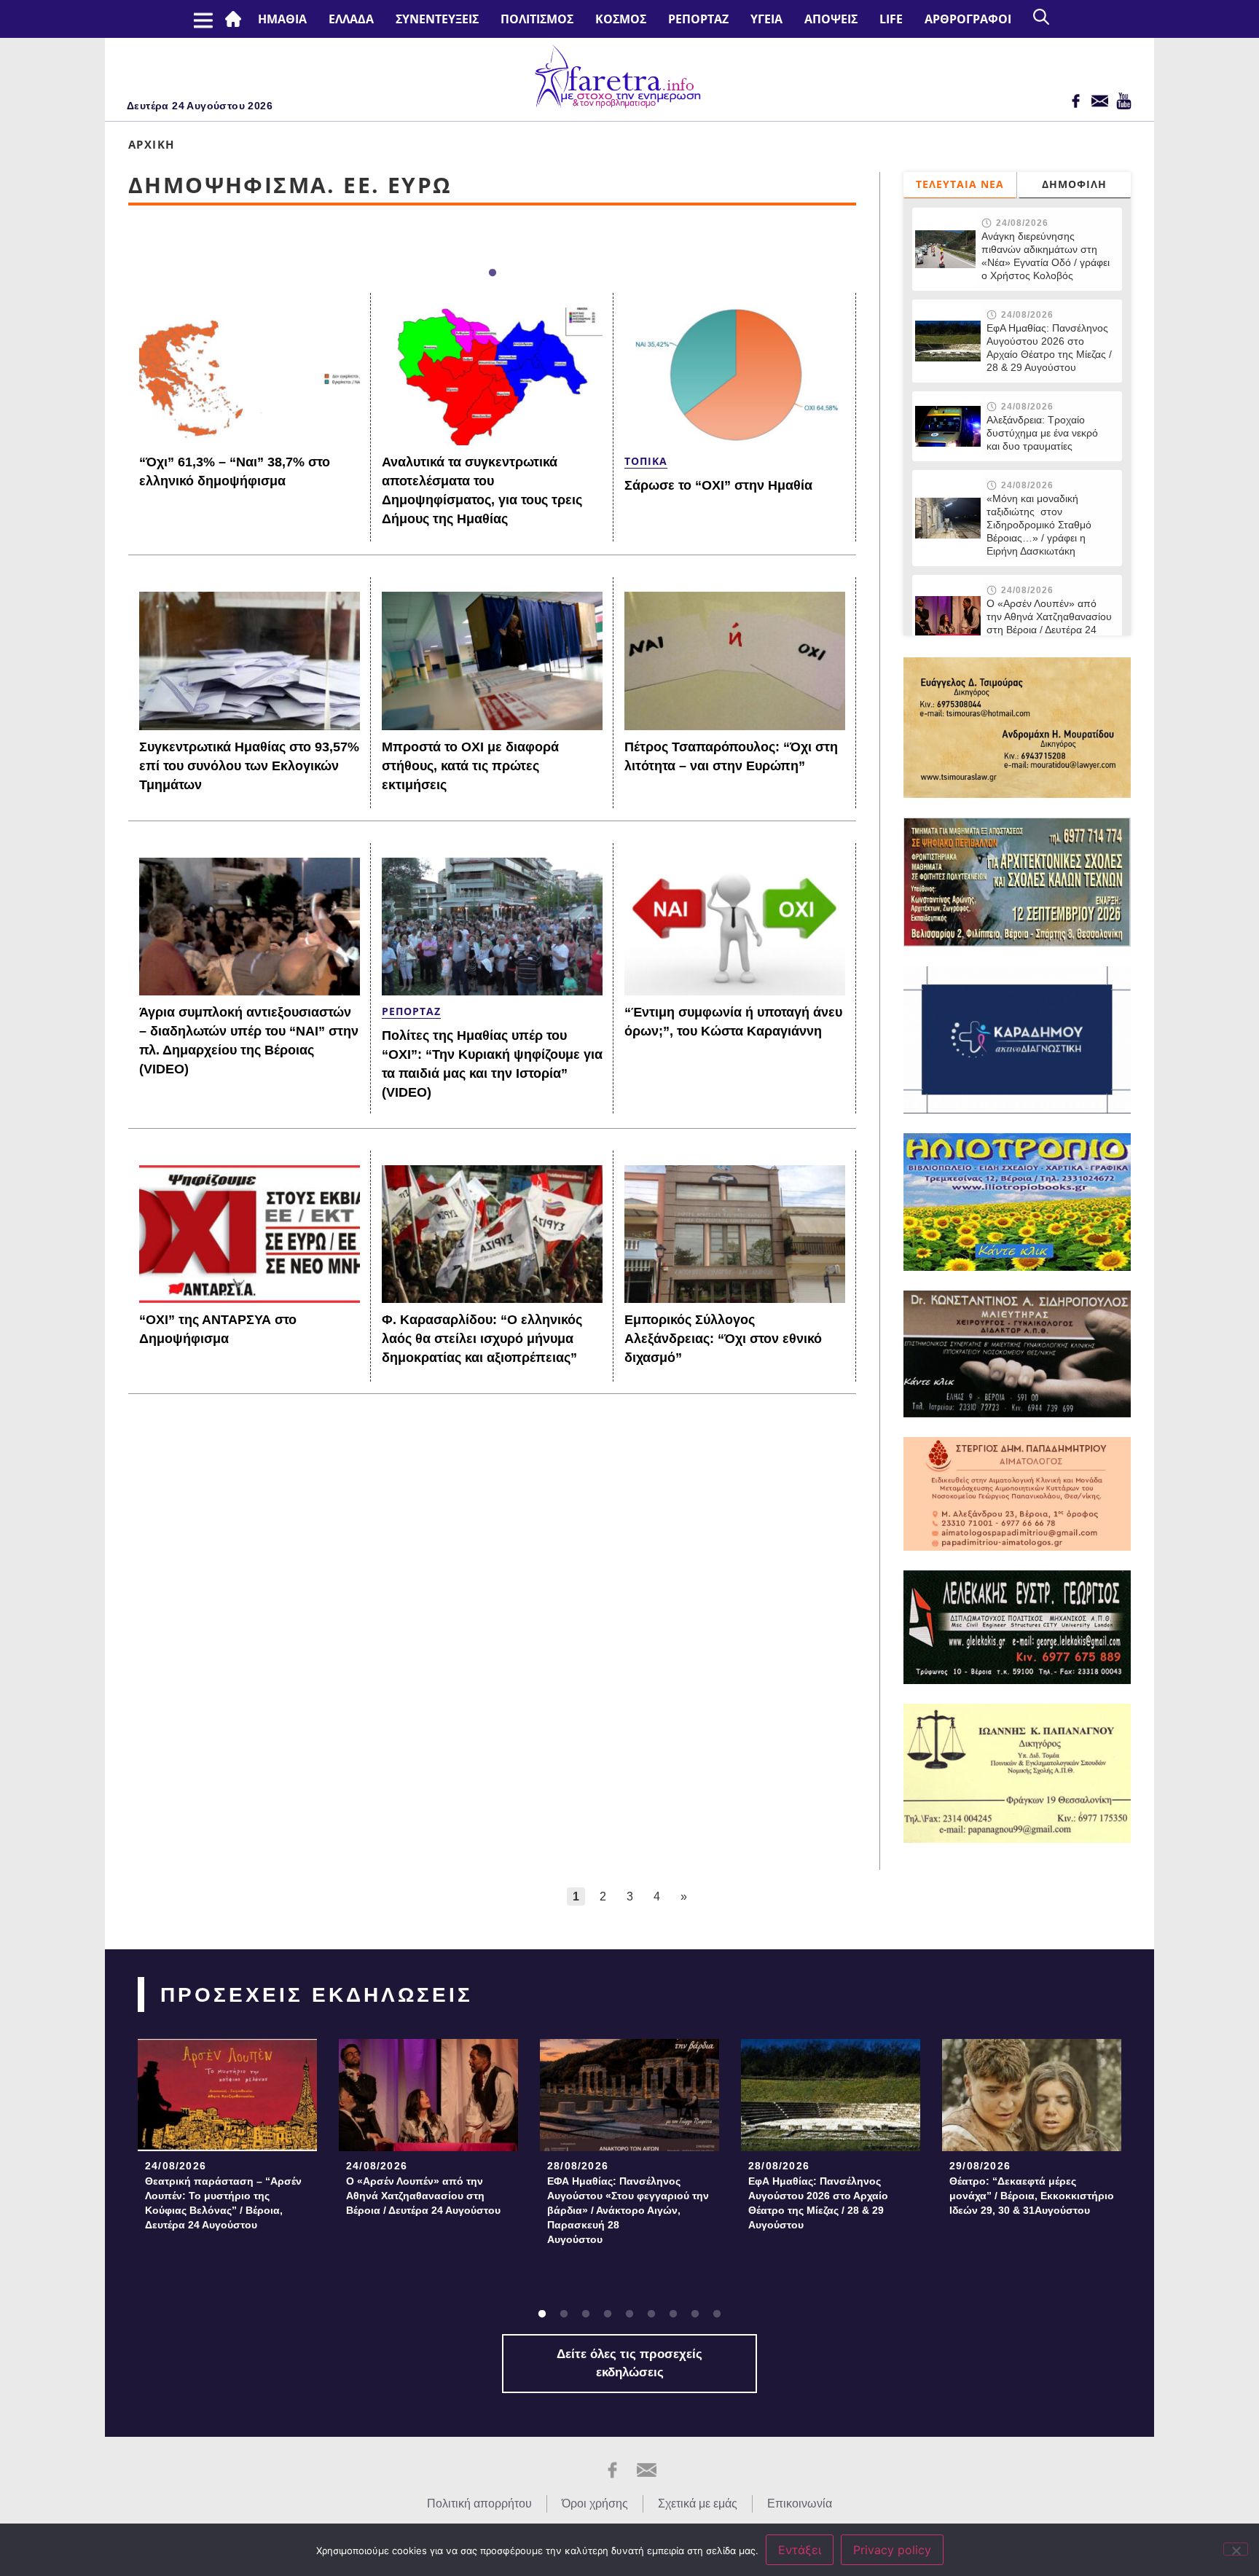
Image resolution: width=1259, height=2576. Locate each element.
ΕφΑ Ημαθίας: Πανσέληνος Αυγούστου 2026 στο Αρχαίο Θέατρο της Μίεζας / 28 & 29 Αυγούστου (1049, 348)
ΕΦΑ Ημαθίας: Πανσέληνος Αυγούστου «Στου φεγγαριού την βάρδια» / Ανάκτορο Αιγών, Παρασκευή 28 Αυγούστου (628, 2210)
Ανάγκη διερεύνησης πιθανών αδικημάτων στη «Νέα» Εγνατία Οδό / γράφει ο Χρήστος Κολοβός (1046, 256)
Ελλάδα (351, 19)
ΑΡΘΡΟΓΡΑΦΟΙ (968, 19)
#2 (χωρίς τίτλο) (236, 19)
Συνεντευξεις (437, 19)
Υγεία (766, 19)
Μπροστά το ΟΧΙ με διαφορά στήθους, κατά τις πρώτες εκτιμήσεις (470, 766)
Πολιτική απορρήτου (479, 2503)
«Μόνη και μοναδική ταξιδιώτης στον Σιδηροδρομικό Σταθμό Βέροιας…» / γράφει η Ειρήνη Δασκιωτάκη (1039, 525)
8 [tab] (695, 2314)
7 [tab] (673, 2314)
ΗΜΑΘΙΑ (282, 19)
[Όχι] (1236, 2549)
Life (891, 19)
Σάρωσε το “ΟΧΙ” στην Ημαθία (718, 485)
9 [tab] (717, 2314)
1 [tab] (493, 273)
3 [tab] (586, 2314)
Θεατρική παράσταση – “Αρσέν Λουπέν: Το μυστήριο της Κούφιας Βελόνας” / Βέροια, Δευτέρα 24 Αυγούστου (223, 2203)
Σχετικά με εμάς (698, 2503)
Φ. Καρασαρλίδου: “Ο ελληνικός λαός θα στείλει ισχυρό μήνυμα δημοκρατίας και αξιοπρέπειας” (482, 1339)
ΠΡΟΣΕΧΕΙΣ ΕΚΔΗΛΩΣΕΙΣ (317, 1995)
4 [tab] (608, 2314)
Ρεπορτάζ (698, 19)
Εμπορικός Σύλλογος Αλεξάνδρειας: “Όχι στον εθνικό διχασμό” (723, 1339)
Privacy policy (892, 2550)
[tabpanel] (227, 2139)
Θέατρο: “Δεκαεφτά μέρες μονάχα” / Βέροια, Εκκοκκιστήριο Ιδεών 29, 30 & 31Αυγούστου (1032, 2196)
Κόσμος (621, 19)
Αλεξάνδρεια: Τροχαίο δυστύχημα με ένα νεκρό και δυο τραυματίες (1042, 433)
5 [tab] (629, 2314)
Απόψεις (831, 19)
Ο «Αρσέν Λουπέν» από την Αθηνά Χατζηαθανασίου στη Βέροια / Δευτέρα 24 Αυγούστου (1049, 623)
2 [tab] (564, 2314)
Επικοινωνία (800, 2503)
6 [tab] (651, 2314)
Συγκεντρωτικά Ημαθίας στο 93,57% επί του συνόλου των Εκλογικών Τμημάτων (249, 766)
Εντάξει (800, 2550)
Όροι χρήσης (595, 2503)
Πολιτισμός (537, 19)
